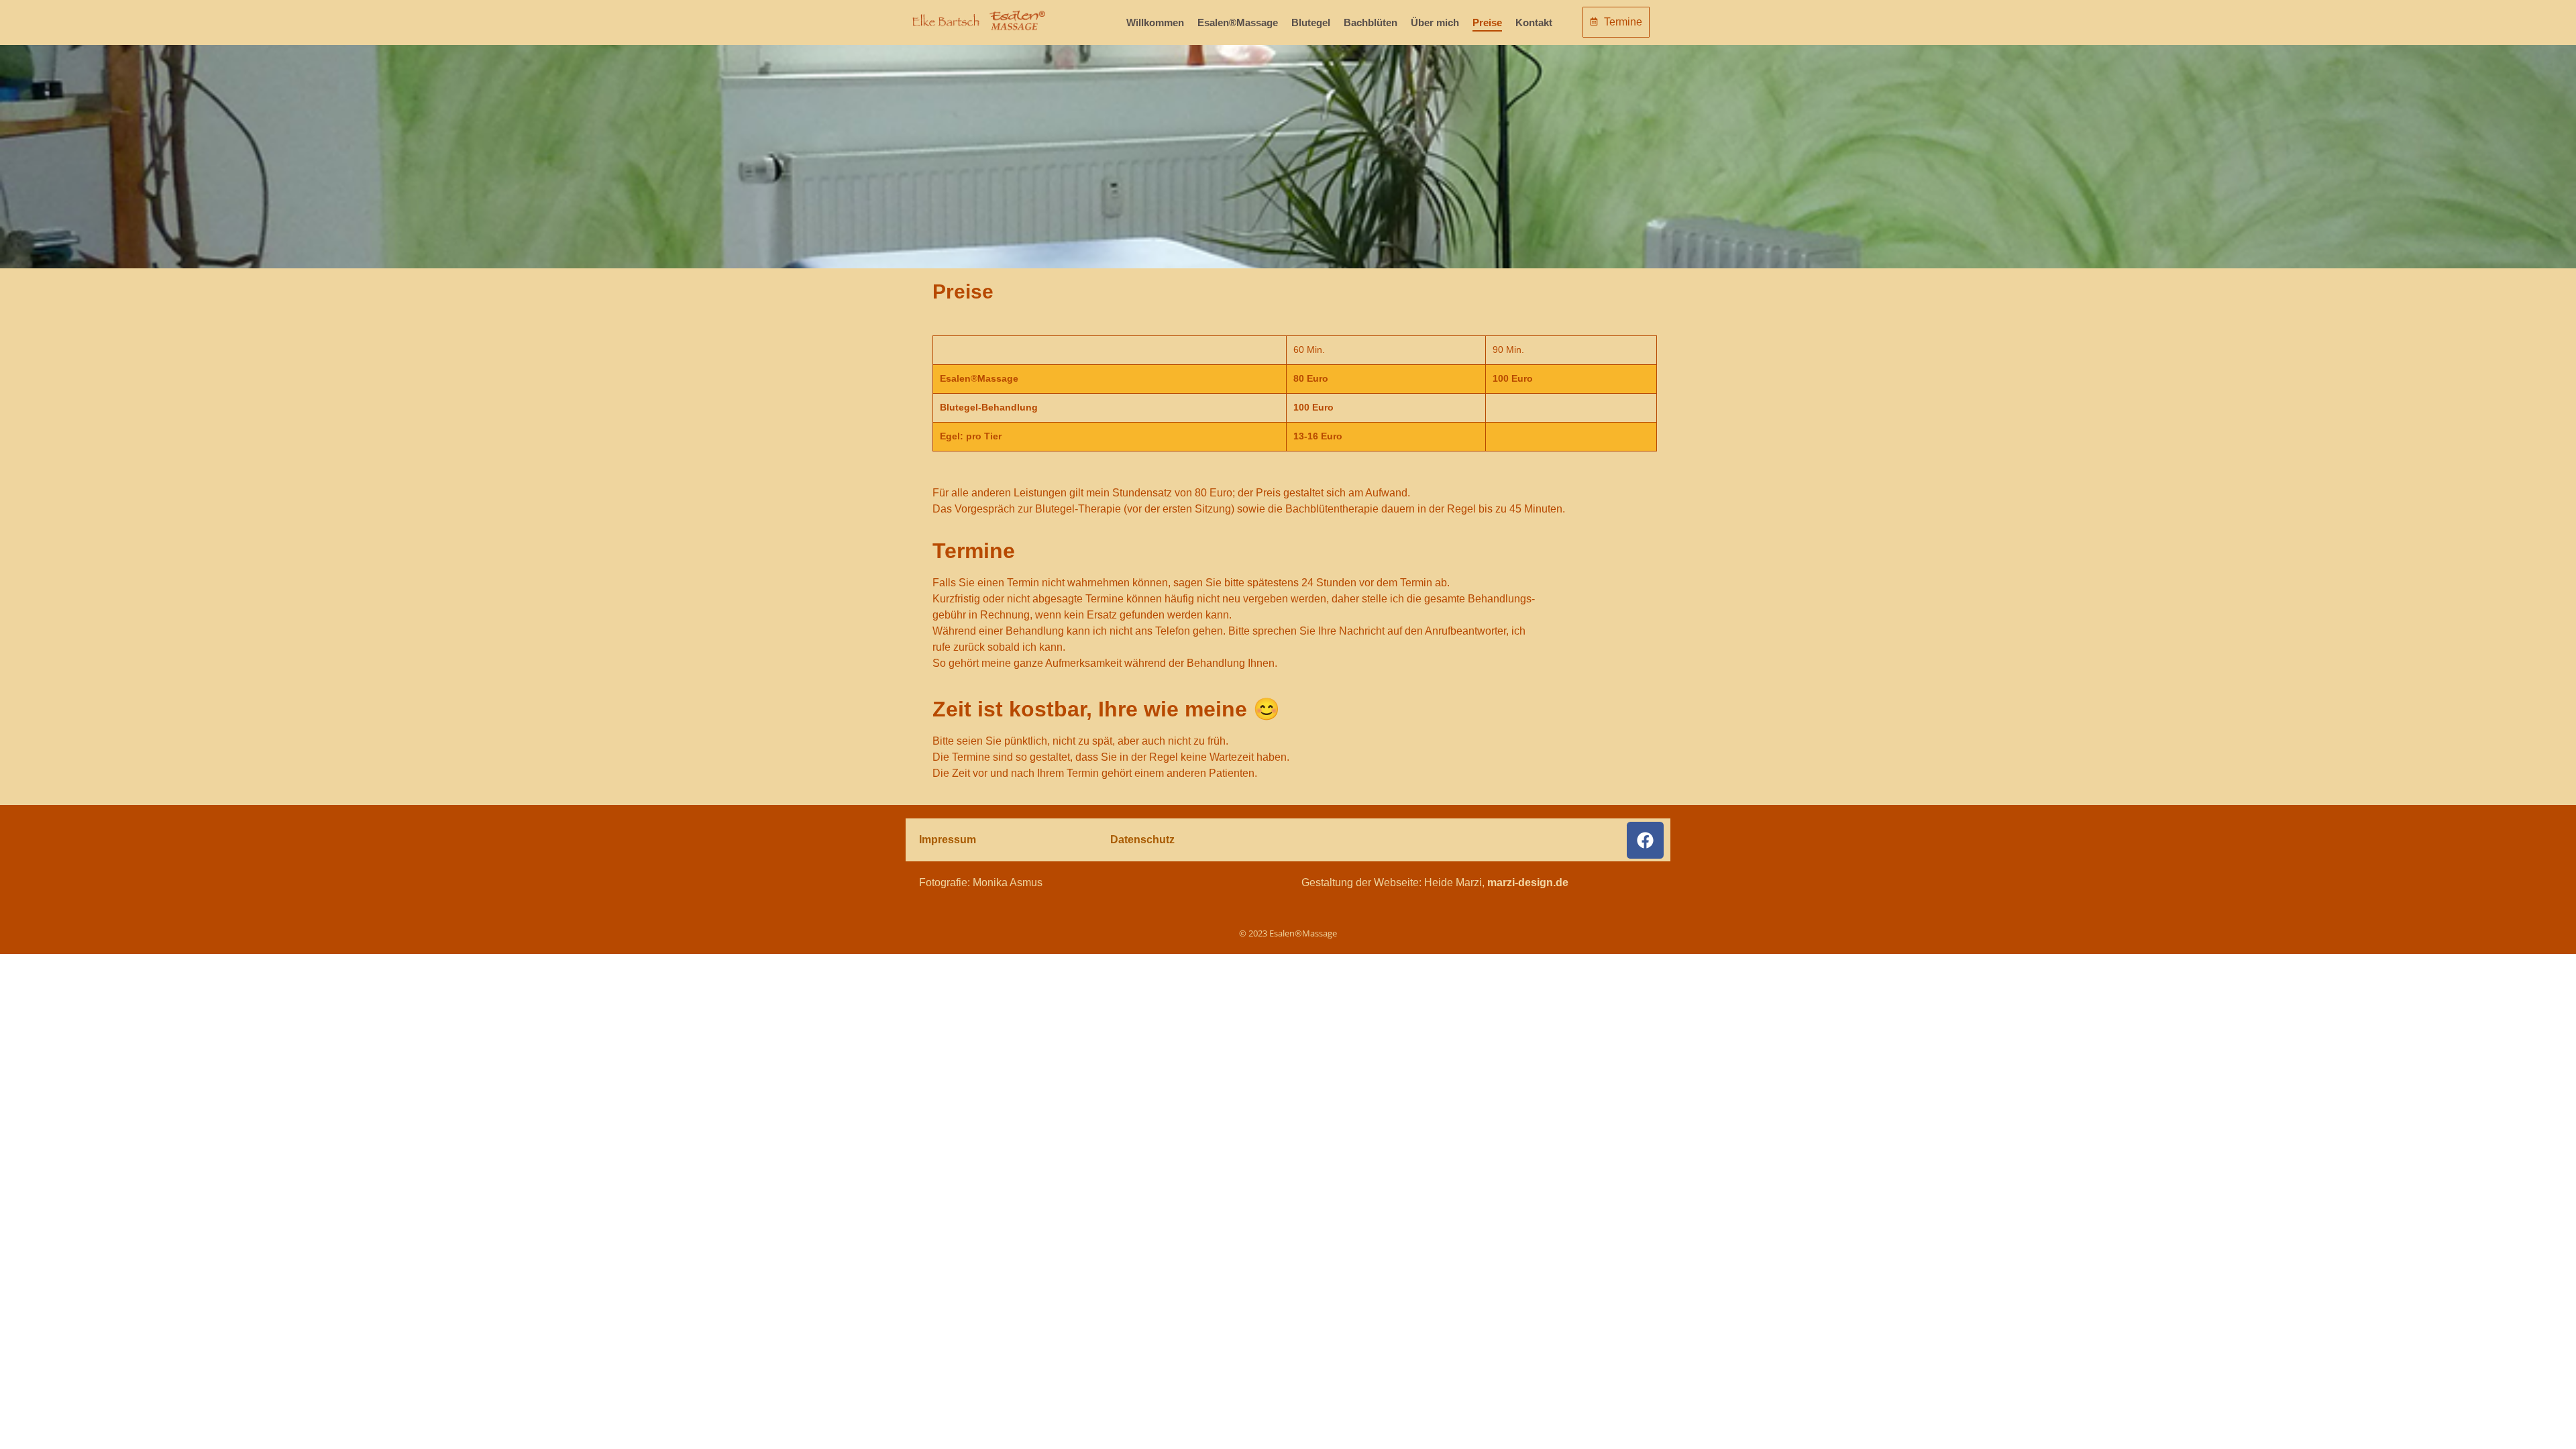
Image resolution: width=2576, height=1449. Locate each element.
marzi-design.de (1528, 882)
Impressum (948, 840)
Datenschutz (1142, 840)
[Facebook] (1645, 840)
